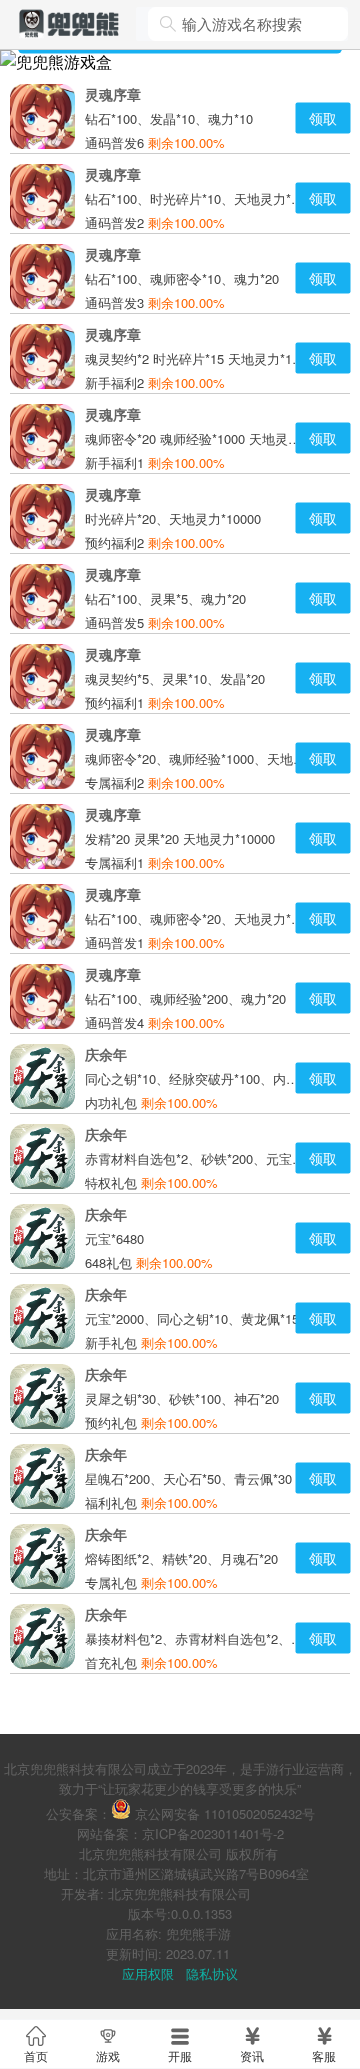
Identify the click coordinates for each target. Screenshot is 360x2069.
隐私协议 (212, 1973)
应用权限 (148, 1973)
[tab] (36, 2044)
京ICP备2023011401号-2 (213, 1833)
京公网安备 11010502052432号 (225, 1813)
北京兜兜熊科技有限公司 (150, 1853)
